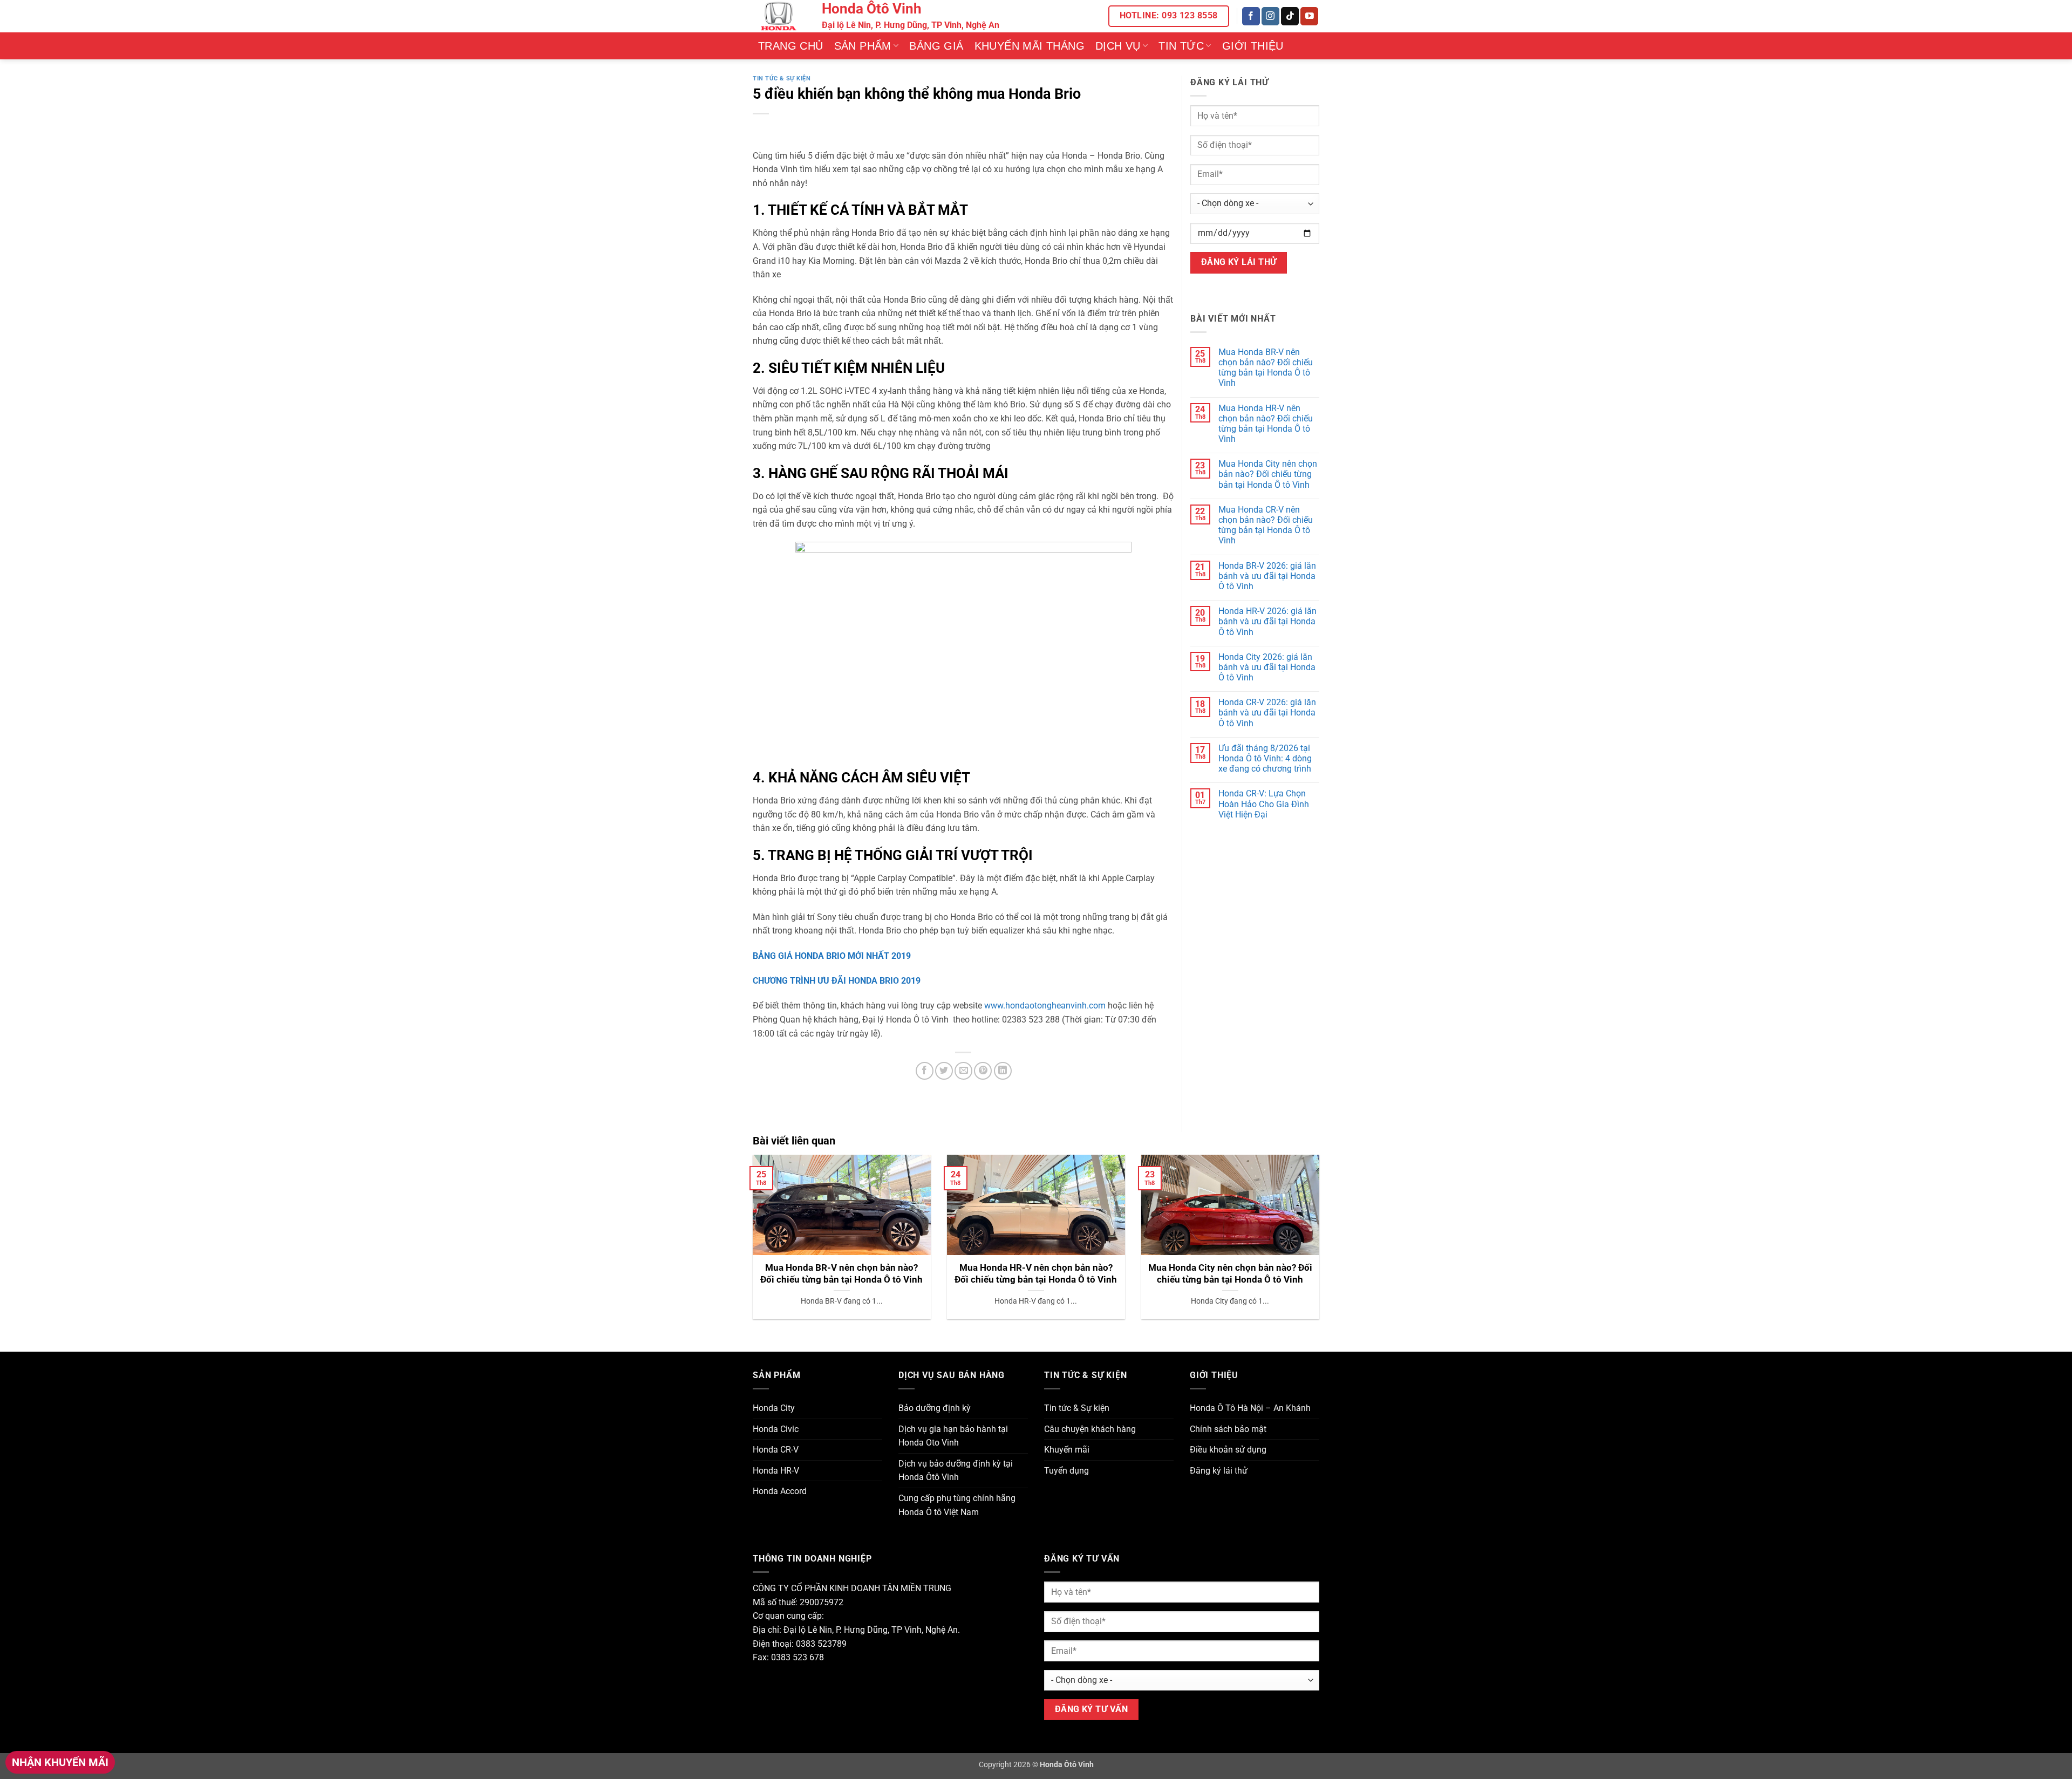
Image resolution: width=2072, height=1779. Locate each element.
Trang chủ (791, 46)
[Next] (1321, 1244)
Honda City (774, 1408)
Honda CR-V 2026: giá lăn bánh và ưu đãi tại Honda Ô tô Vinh (1267, 713)
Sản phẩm (863, 46)
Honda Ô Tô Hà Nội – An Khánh (1250, 1408)
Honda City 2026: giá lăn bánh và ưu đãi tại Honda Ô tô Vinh (1267, 667)
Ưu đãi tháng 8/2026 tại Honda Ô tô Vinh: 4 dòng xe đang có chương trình (1265, 758)
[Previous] (751, 1244)
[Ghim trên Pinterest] (983, 1071)
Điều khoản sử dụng (1228, 1450)
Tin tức (1181, 46)
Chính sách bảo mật (1228, 1429)
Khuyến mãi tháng (1030, 46)
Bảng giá (936, 46)
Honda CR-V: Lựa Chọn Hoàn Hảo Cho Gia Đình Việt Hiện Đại (1264, 804)
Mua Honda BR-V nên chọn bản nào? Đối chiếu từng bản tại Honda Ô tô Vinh (1266, 368)
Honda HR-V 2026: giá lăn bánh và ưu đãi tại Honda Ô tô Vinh (1267, 621)
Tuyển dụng (1066, 1471)
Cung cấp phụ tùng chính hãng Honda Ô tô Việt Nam (957, 1505)
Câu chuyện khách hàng (1090, 1429)
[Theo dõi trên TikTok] (1290, 16)
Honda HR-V (776, 1471)
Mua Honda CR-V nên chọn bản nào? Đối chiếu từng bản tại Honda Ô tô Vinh (1266, 525)
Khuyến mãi (1067, 1450)
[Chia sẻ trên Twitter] (944, 1071)
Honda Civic (776, 1429)
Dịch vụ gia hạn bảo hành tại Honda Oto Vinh (953, 1436)
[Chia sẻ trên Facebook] (925, 1071)
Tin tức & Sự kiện (782, 79)
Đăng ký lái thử (1219, 1471)
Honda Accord (780, 1491)
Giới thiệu (1253, 46)
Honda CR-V (776, 1450)
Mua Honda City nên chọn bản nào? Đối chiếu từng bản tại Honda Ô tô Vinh (1268, 474)
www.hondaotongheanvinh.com (1046, 1006)
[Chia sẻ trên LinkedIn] (1003, 1071)
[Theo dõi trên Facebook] (1251, 16)
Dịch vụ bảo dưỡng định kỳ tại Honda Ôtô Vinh (956, 1471)
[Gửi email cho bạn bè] (963, 1071)
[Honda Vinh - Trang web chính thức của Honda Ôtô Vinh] (779, 16)
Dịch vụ (1118, 46)
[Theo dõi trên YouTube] (1309, 16)
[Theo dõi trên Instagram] (1270, 16)
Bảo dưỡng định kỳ (935, 1408)
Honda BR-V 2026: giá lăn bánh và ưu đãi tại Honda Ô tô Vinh (1267, 576)
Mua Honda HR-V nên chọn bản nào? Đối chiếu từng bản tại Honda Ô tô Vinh (1266, 424)
